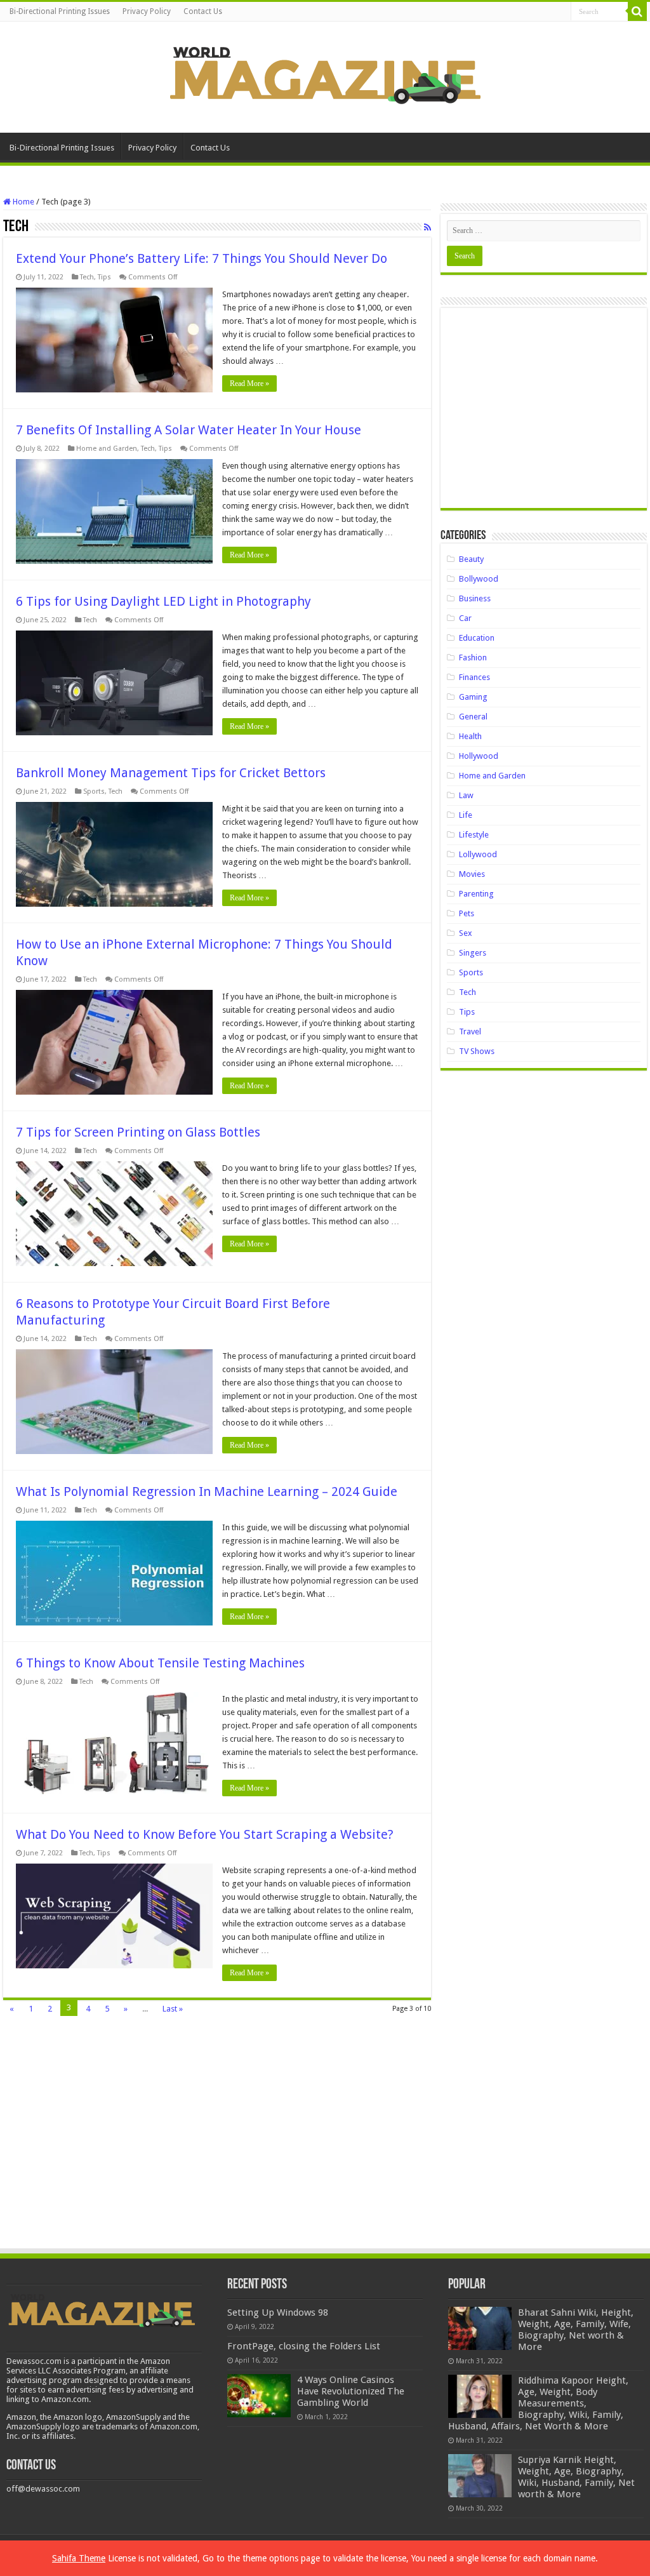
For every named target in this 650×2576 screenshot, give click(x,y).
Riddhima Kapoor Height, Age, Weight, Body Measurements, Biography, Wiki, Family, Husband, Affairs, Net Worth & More (538, 2403)
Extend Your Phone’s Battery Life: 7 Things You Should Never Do (202, 258)
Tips (104, 277)
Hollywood (479, 756)
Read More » (249, 384)
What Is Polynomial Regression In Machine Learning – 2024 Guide (207, 1492)
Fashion (473, 657)
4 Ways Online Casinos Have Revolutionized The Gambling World (351, 2391)
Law (466, 795)
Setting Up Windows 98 (278, 2312)
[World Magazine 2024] (325, 75)
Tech (87, 277)
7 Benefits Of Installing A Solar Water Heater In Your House (189, 430)
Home (23, 202)
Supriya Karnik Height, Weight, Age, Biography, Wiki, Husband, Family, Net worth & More (576, 2477)
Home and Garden (107, 449)
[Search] (637, 11)
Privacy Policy (147, 11)
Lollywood (478, 854)
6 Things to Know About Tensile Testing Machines (160, 1663)
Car (465, 618)
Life (466, 815)
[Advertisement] (543, 413)
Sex (466, 933)
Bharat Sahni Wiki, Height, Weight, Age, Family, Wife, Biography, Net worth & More (576, 2330)
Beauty (471, 559)
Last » (173, 2009)
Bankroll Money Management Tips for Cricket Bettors (171, 773)
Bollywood (479, 579)
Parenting (476, 894)
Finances (474, 677)
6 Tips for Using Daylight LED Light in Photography (163, 601)
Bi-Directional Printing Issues (60, 11)
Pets (467, 913)
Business (475, 598)
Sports (94, 791)
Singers (473, 953)
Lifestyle (474, 835)
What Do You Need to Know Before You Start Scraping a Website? (205, 1834)
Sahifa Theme (79, 2558)
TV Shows (477, 1051)
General (473, 717)
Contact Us (203, 11)
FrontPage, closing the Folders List (304, 2346)
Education (477, 638)
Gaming (473, 697)
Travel (470, 1031)
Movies (472, 874)
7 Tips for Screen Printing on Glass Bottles (138, 1132)
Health (470, 736)
